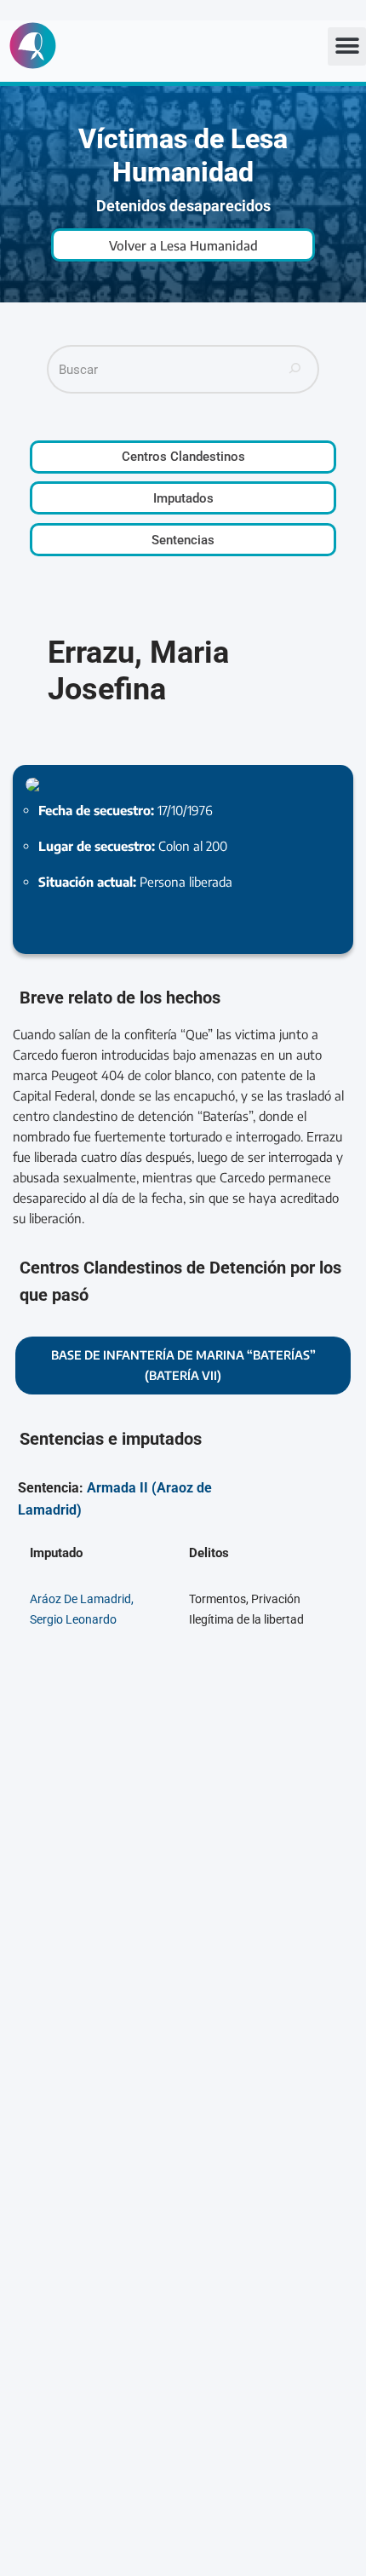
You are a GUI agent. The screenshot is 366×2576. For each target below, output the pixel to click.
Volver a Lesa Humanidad (183, 245)
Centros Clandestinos (183, 457)
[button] (347, 46)
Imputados (183, 498)
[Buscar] (295, 369)
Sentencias (183, 540)
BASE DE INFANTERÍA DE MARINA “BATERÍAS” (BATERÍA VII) (183, 1365)
